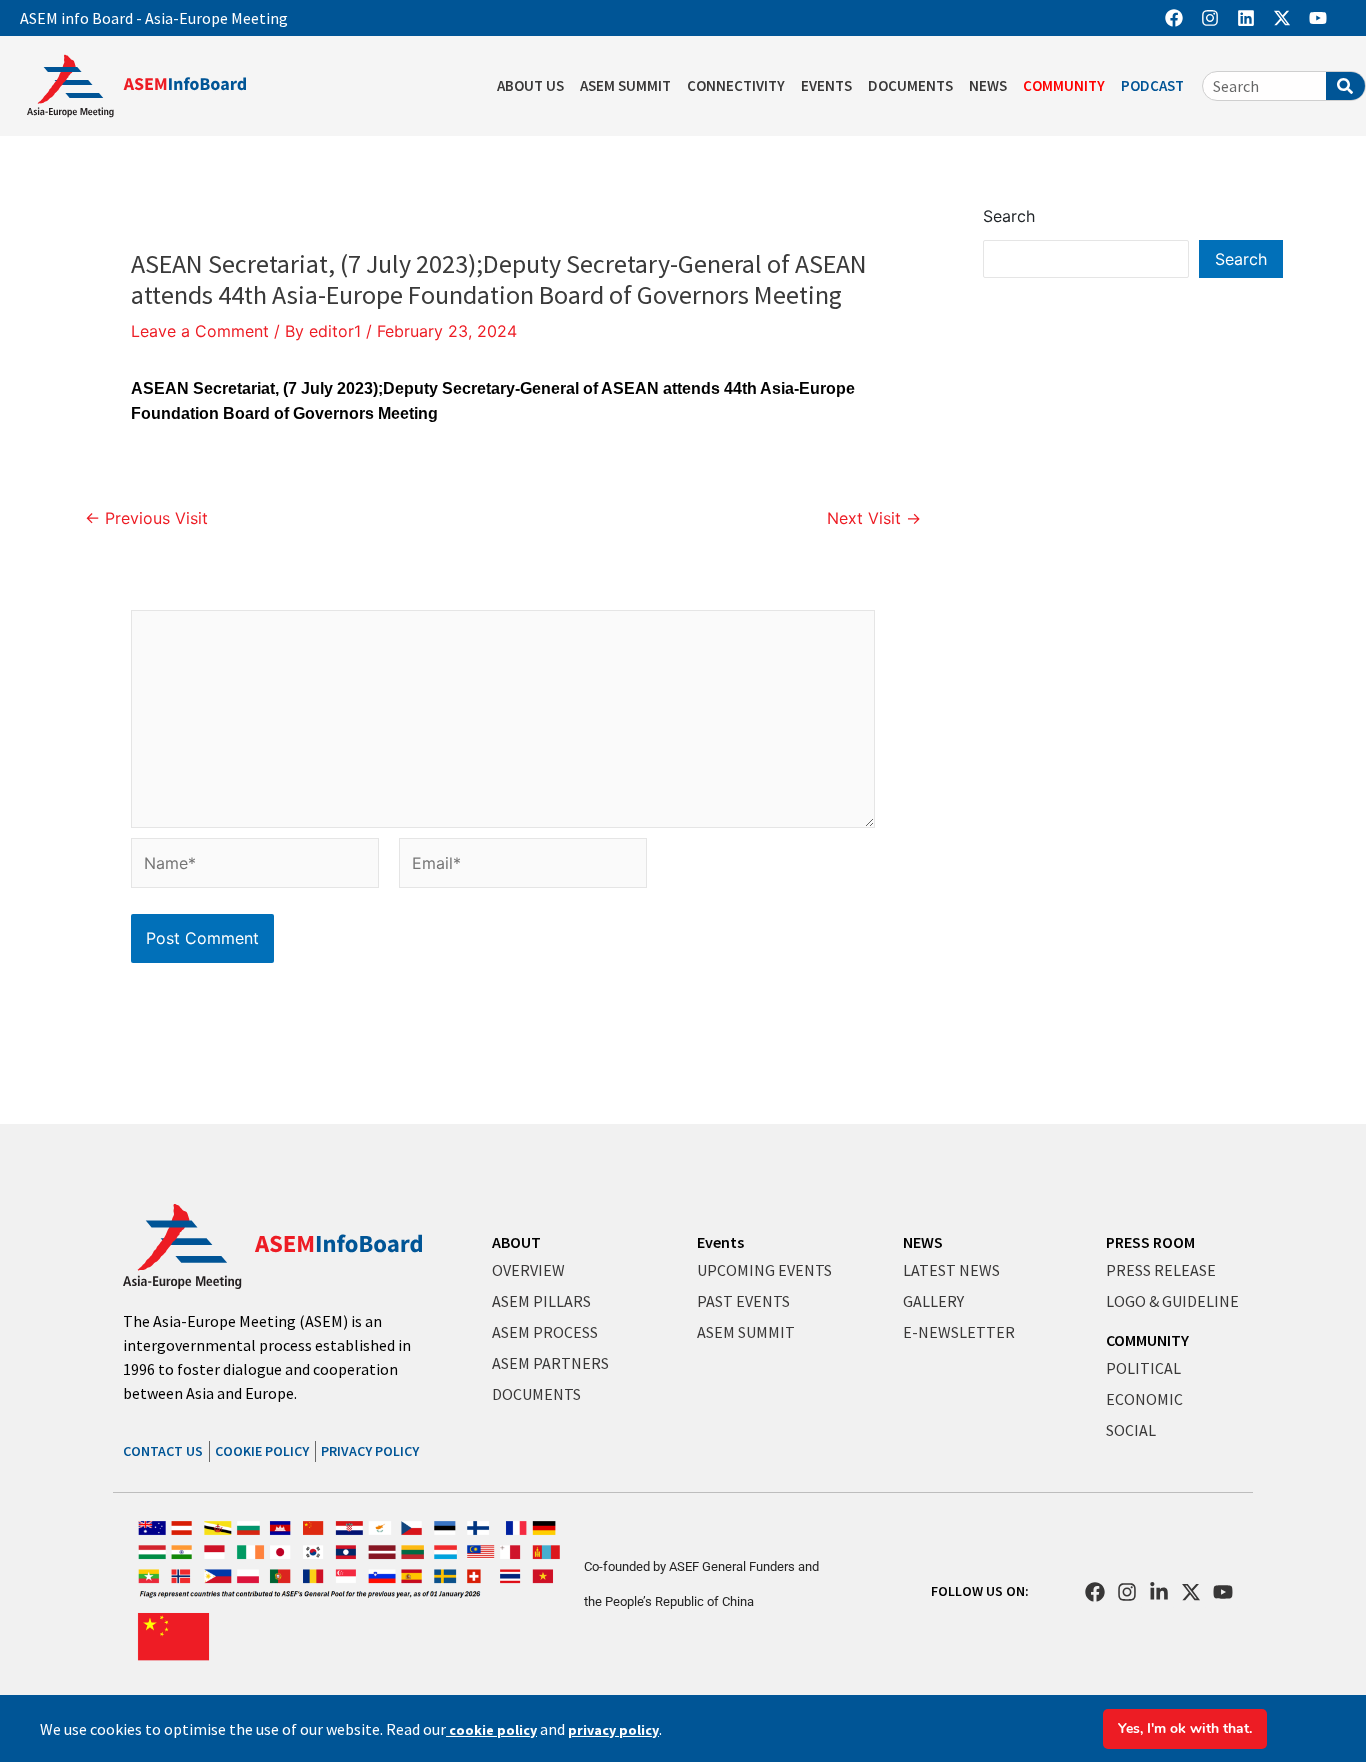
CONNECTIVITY (736, 85)
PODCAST (1152, 85)
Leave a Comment (200, 331)
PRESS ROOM (1150, 1242)
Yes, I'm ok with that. (1185, 1728)
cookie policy (491, 1730)
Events (720, 1242)
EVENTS (826, 85)
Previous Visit (146, 518)
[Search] (1345, 86)
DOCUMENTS (910, 85)
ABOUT (516, 1242)
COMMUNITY (1064, 85)
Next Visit (874, 518)
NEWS (988, 85)
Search (1009, 216)
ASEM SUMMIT (625, 85)
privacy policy (613, 1730)
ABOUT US (530, 85)
